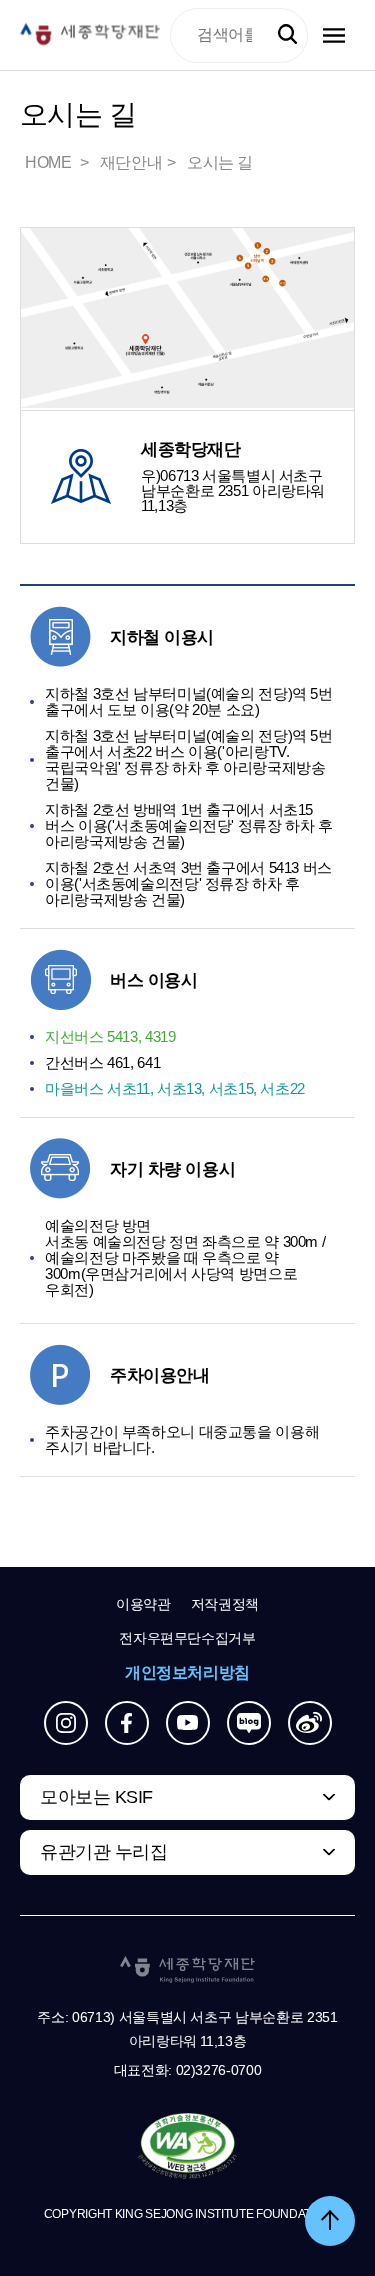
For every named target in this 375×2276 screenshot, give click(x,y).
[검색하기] (287, 34)
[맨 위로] (330, 2221)
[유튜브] (188, 1723)
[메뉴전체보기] (334, 35)
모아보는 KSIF (96, 1797)
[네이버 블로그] (249, 1723)
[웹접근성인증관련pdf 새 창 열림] (187, 2147)
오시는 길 (220, 162)
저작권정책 (225, 1604)
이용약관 (143, 1604)
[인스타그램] (66, 1723)
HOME (50, 162)
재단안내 (131, 162)
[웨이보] (310, 1723)
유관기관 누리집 (103, 1852)
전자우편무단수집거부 (187, 1638)
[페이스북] (127, 1723)
